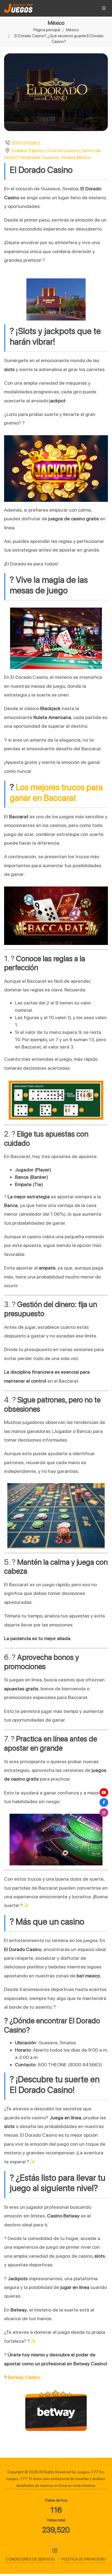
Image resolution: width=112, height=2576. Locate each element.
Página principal (47, 30)
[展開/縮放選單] (104, 8)
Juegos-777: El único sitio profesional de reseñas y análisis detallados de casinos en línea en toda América (56, 2482)
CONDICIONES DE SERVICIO (30, 2559)
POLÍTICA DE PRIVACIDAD (84, 2559)
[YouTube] (104, 1793)
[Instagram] (55, 2550)
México (72, 30)
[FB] (104, 1803)
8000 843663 (26, 143)
